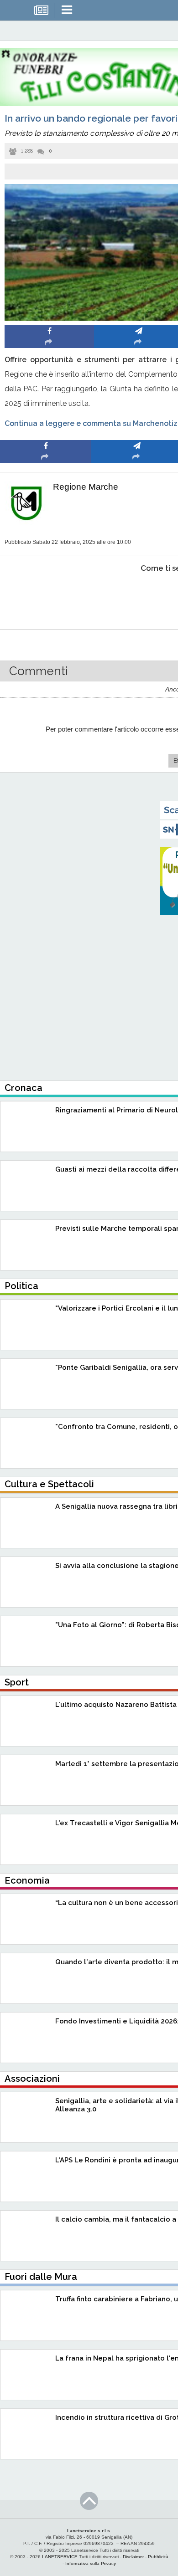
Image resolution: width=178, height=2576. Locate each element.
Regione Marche (86, 487)
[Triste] (137, 596)
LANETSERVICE (60, 2557)
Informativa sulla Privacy (91, 2563)
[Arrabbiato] (46, 596)
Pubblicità (158, 2557)
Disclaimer (133, 2557)
